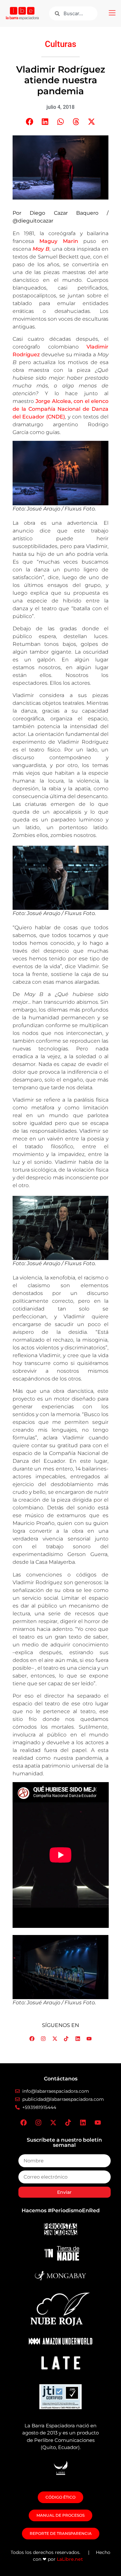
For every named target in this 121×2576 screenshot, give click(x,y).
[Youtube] (89, 2039)
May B (41, 249)
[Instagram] (43, 2039)
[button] (112, 14)
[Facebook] (32, 2039)
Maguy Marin (59, 241)
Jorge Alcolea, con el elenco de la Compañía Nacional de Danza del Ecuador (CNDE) (61, 409)
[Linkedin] (78, 2039)
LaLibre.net (70, 2559)
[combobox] (73, 13)
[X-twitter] (55, 2039)
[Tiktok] (66, 2039)
